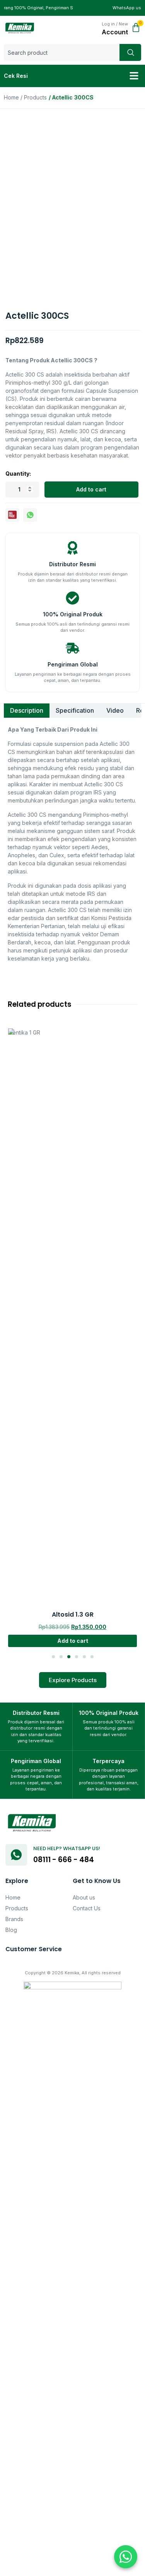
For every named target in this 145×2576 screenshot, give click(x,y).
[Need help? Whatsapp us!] (16, 1855)
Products (35, 97)
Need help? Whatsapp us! (67, 1848)
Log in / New (115, 24)
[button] (134, 76)
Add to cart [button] (73, 1191)
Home (11, 97)
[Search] (130, 52)
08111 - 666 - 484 (64, 1860)
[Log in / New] (97, 28)
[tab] (27, 711)
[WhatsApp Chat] (126, 2557)
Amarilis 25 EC (72, 1165)
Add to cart (91, 489)
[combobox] (62, 52)
